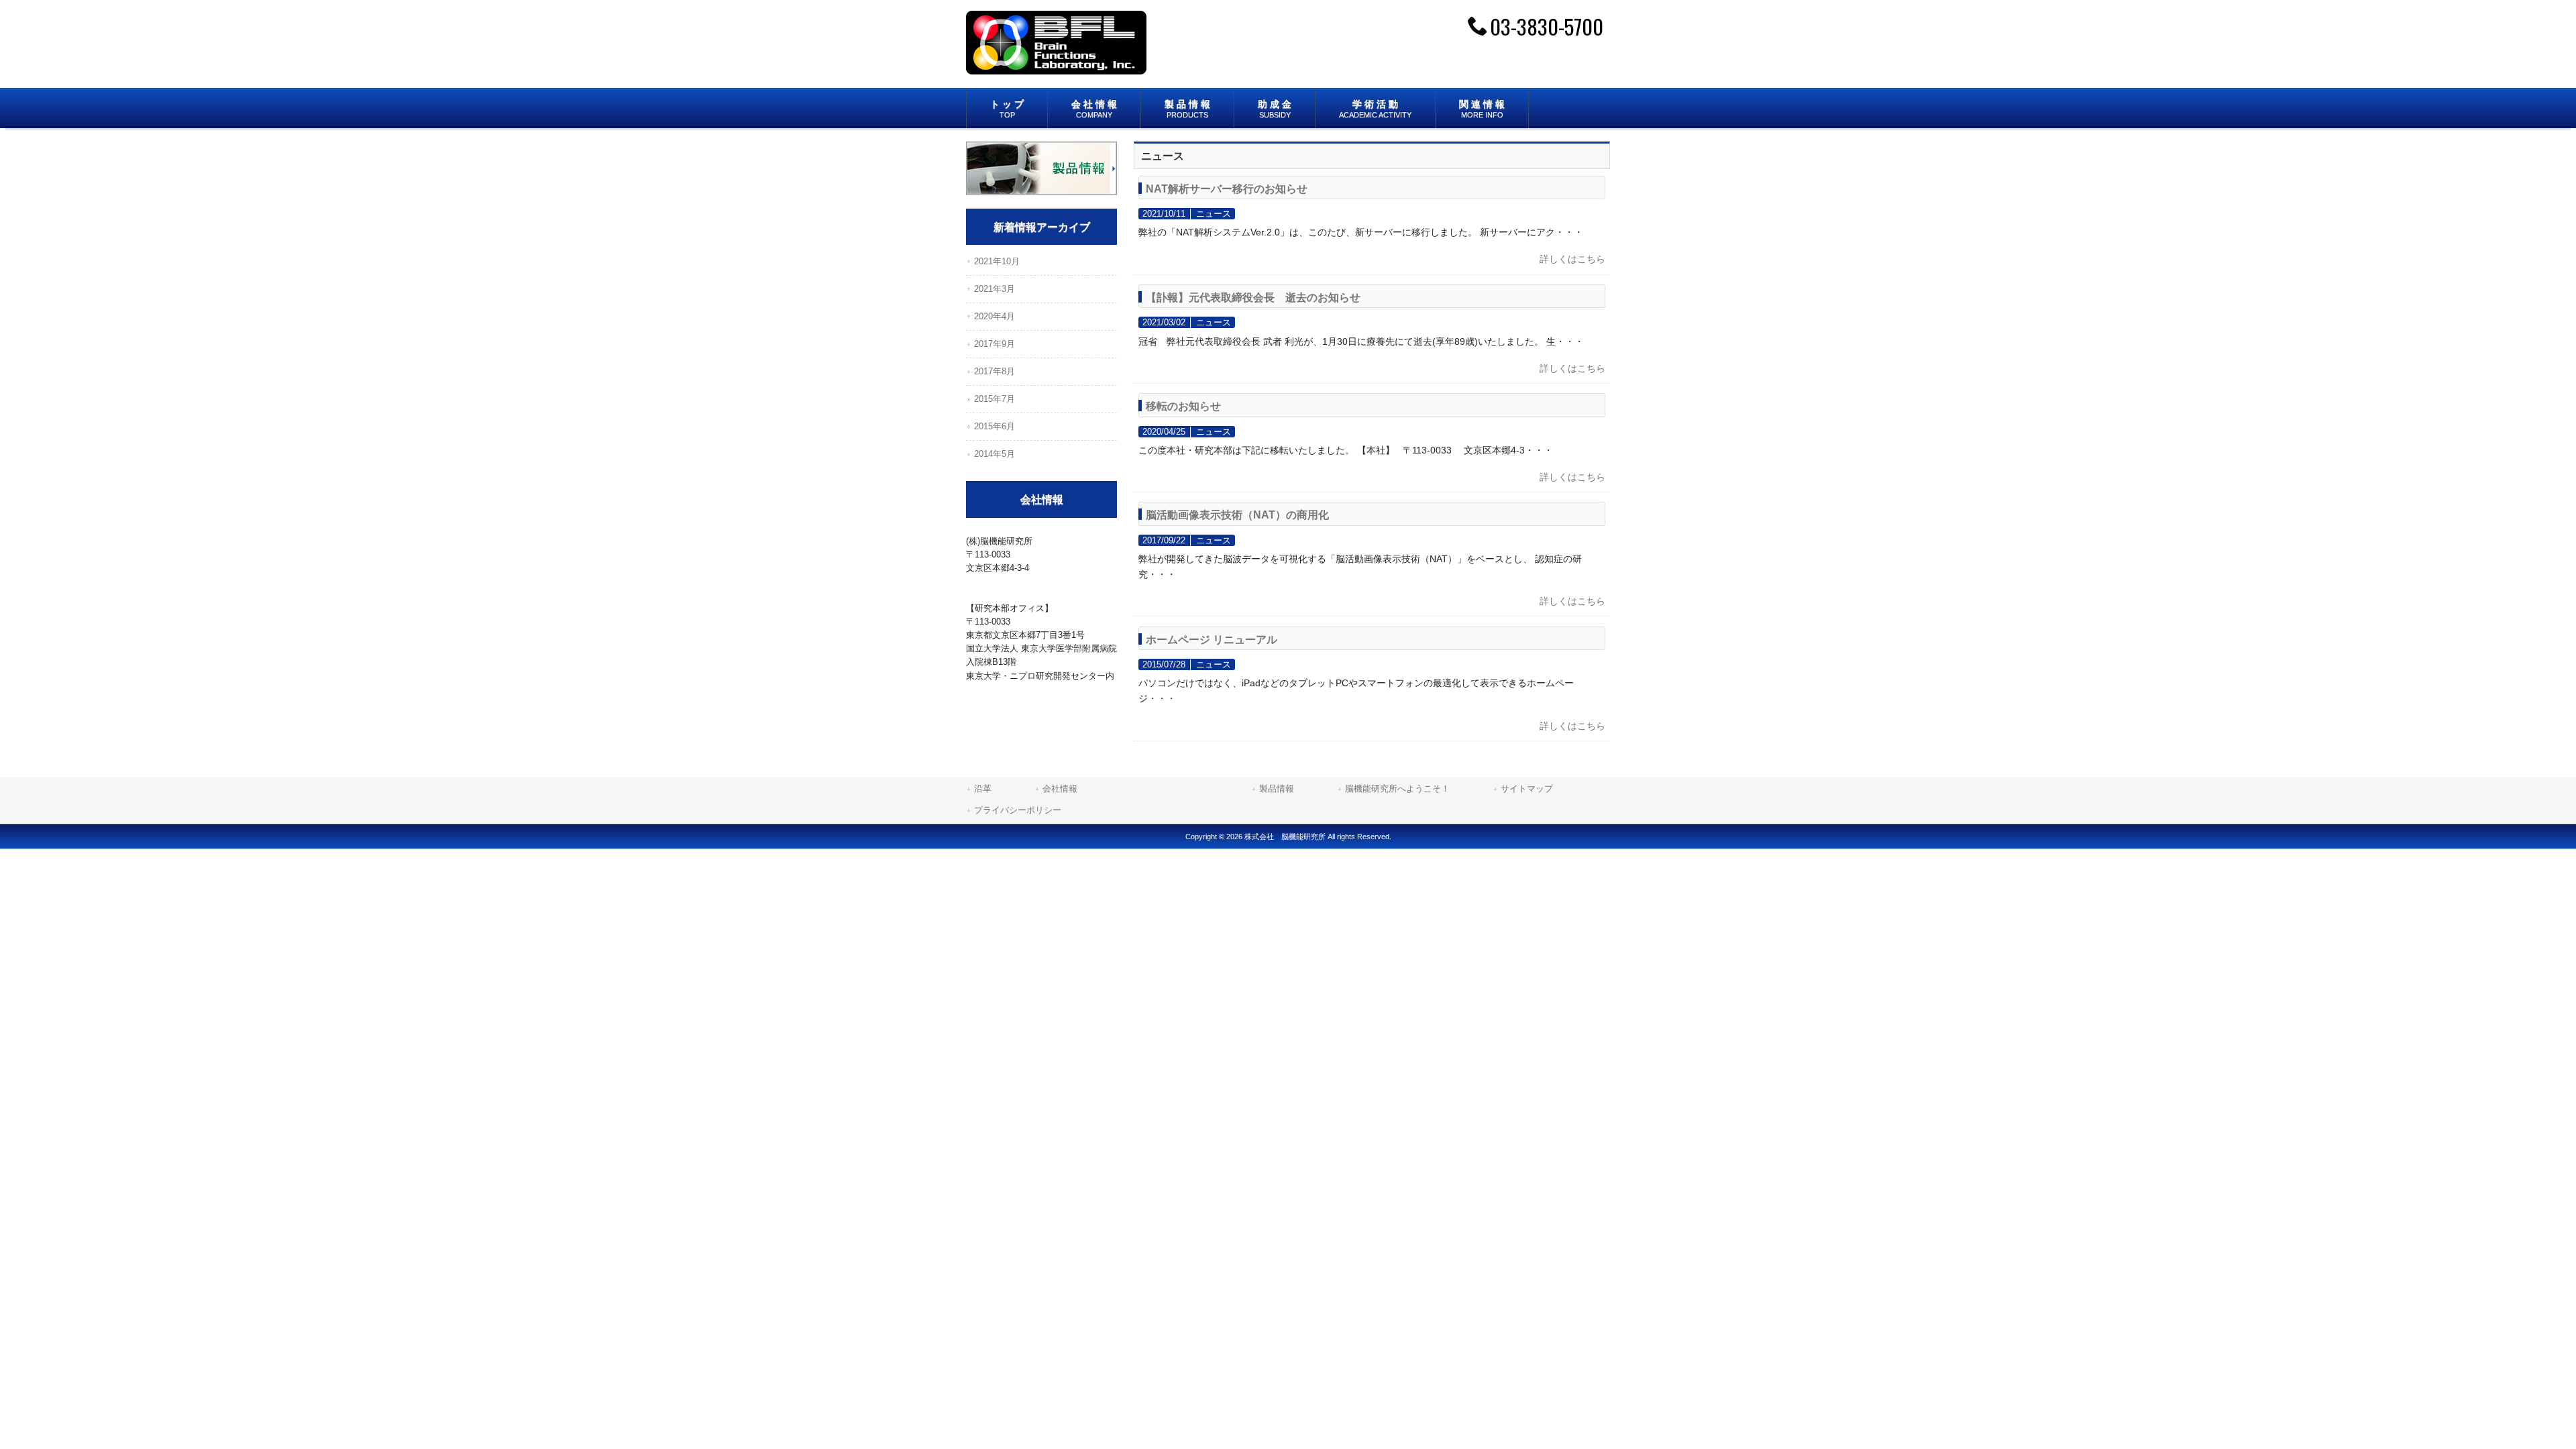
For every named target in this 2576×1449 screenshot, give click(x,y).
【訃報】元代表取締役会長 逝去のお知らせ (1253, 297)
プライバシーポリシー (1018, 810)
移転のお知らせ (1183, 406)
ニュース (1214, 214)
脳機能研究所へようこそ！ (1397, 789)
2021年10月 (997, 261)
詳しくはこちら (1572, 259)
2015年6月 (995, 426)
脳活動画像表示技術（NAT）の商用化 (1237, 515)
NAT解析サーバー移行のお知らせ (1227, 189)
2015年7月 (995, 399)
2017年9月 (995, 344)
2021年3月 (995, 289)
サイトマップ (1527, 789)
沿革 (983, 789)
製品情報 (1277, 789)
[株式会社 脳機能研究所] (1056, 69)
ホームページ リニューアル (1212, 639)
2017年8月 (995, 371)
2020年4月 (995, 316)
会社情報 (1125, 789)
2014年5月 (995, 454)
